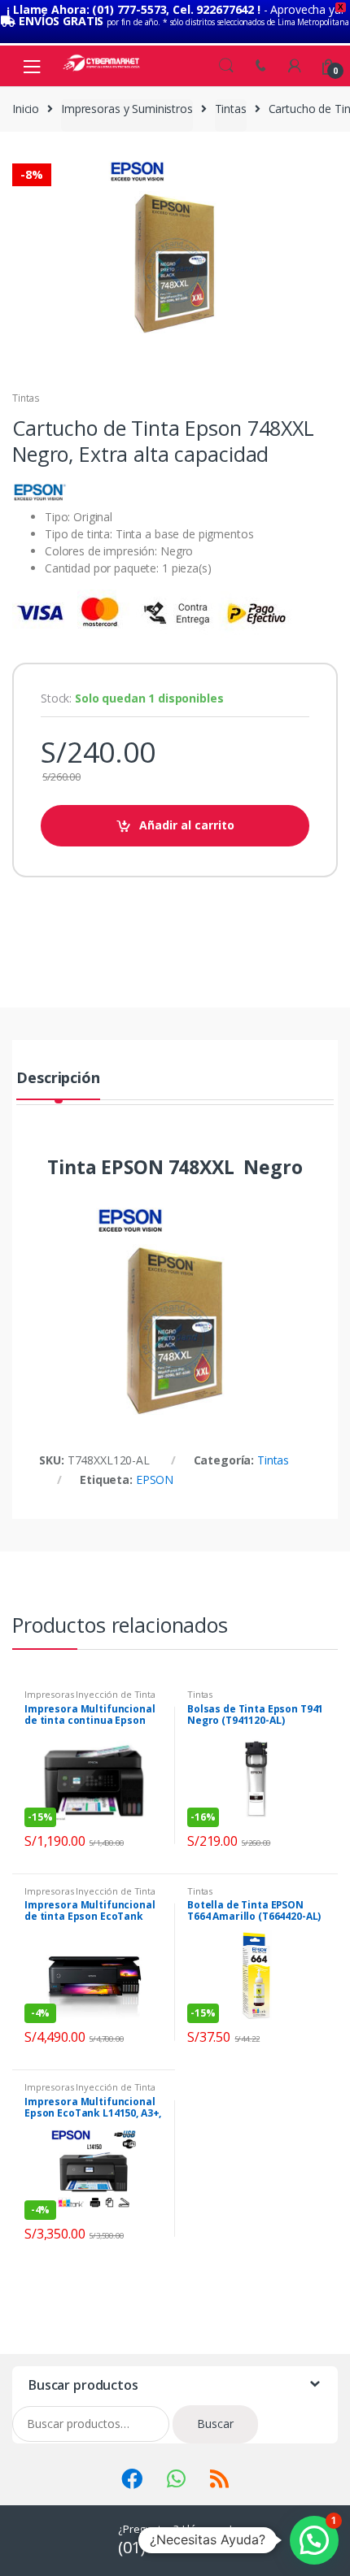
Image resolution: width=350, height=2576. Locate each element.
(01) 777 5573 (166, 2547)
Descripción (58, 1079)
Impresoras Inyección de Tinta (90, 1694)
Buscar (215, 2424)
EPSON (155, 1479)
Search (226, 66)
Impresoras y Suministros (127, 109)
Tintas (231, 109)
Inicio (26, 109)
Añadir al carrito (187, 825)
